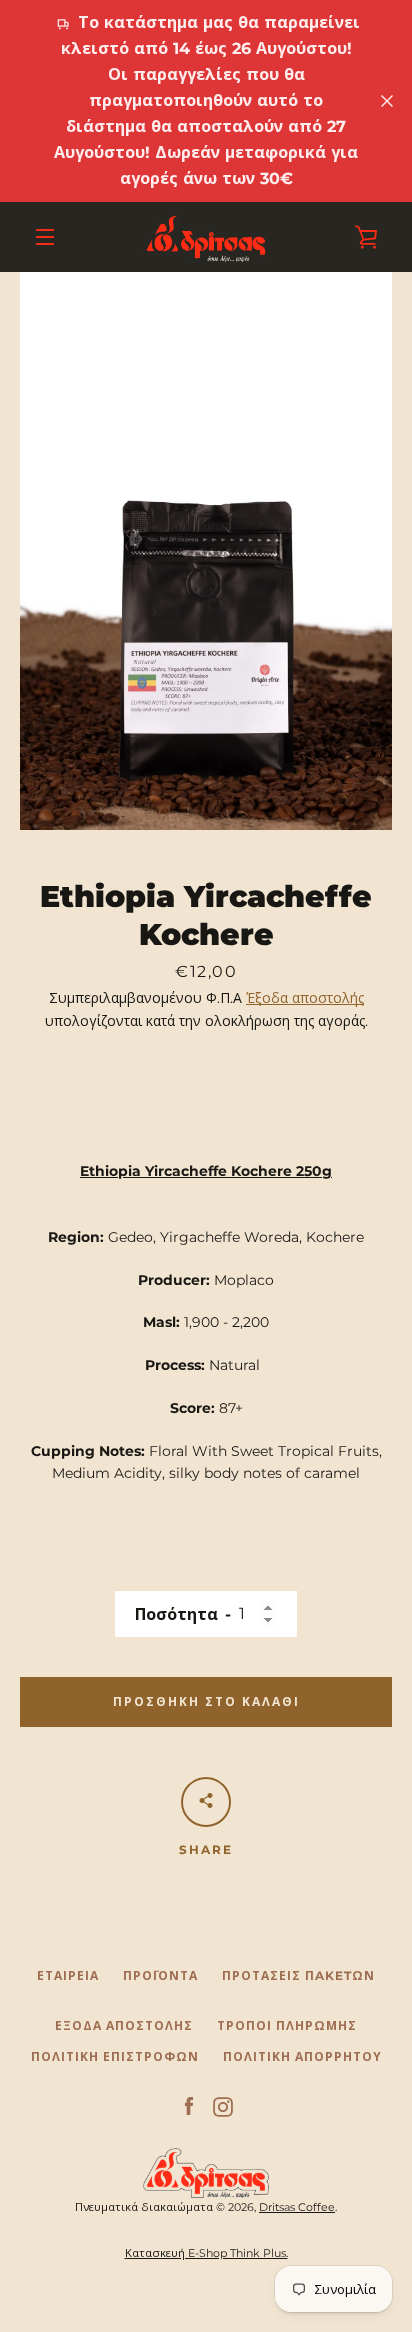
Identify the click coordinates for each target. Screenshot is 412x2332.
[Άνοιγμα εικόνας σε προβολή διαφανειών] (206, 551)
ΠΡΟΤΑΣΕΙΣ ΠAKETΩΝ (298, 1975)
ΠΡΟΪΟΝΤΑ (160, 1975)
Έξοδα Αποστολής (124, 2025)
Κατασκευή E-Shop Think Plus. (206, 2253)
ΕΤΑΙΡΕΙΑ (68, 1975)
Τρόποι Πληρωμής (287, 2025)
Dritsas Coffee (297, 2207)
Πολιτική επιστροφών (115, 2056)
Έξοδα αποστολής (305, 998)
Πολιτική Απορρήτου (302, 2056)
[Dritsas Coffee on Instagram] (223, 2106)
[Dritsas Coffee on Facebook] (189, 2106)
